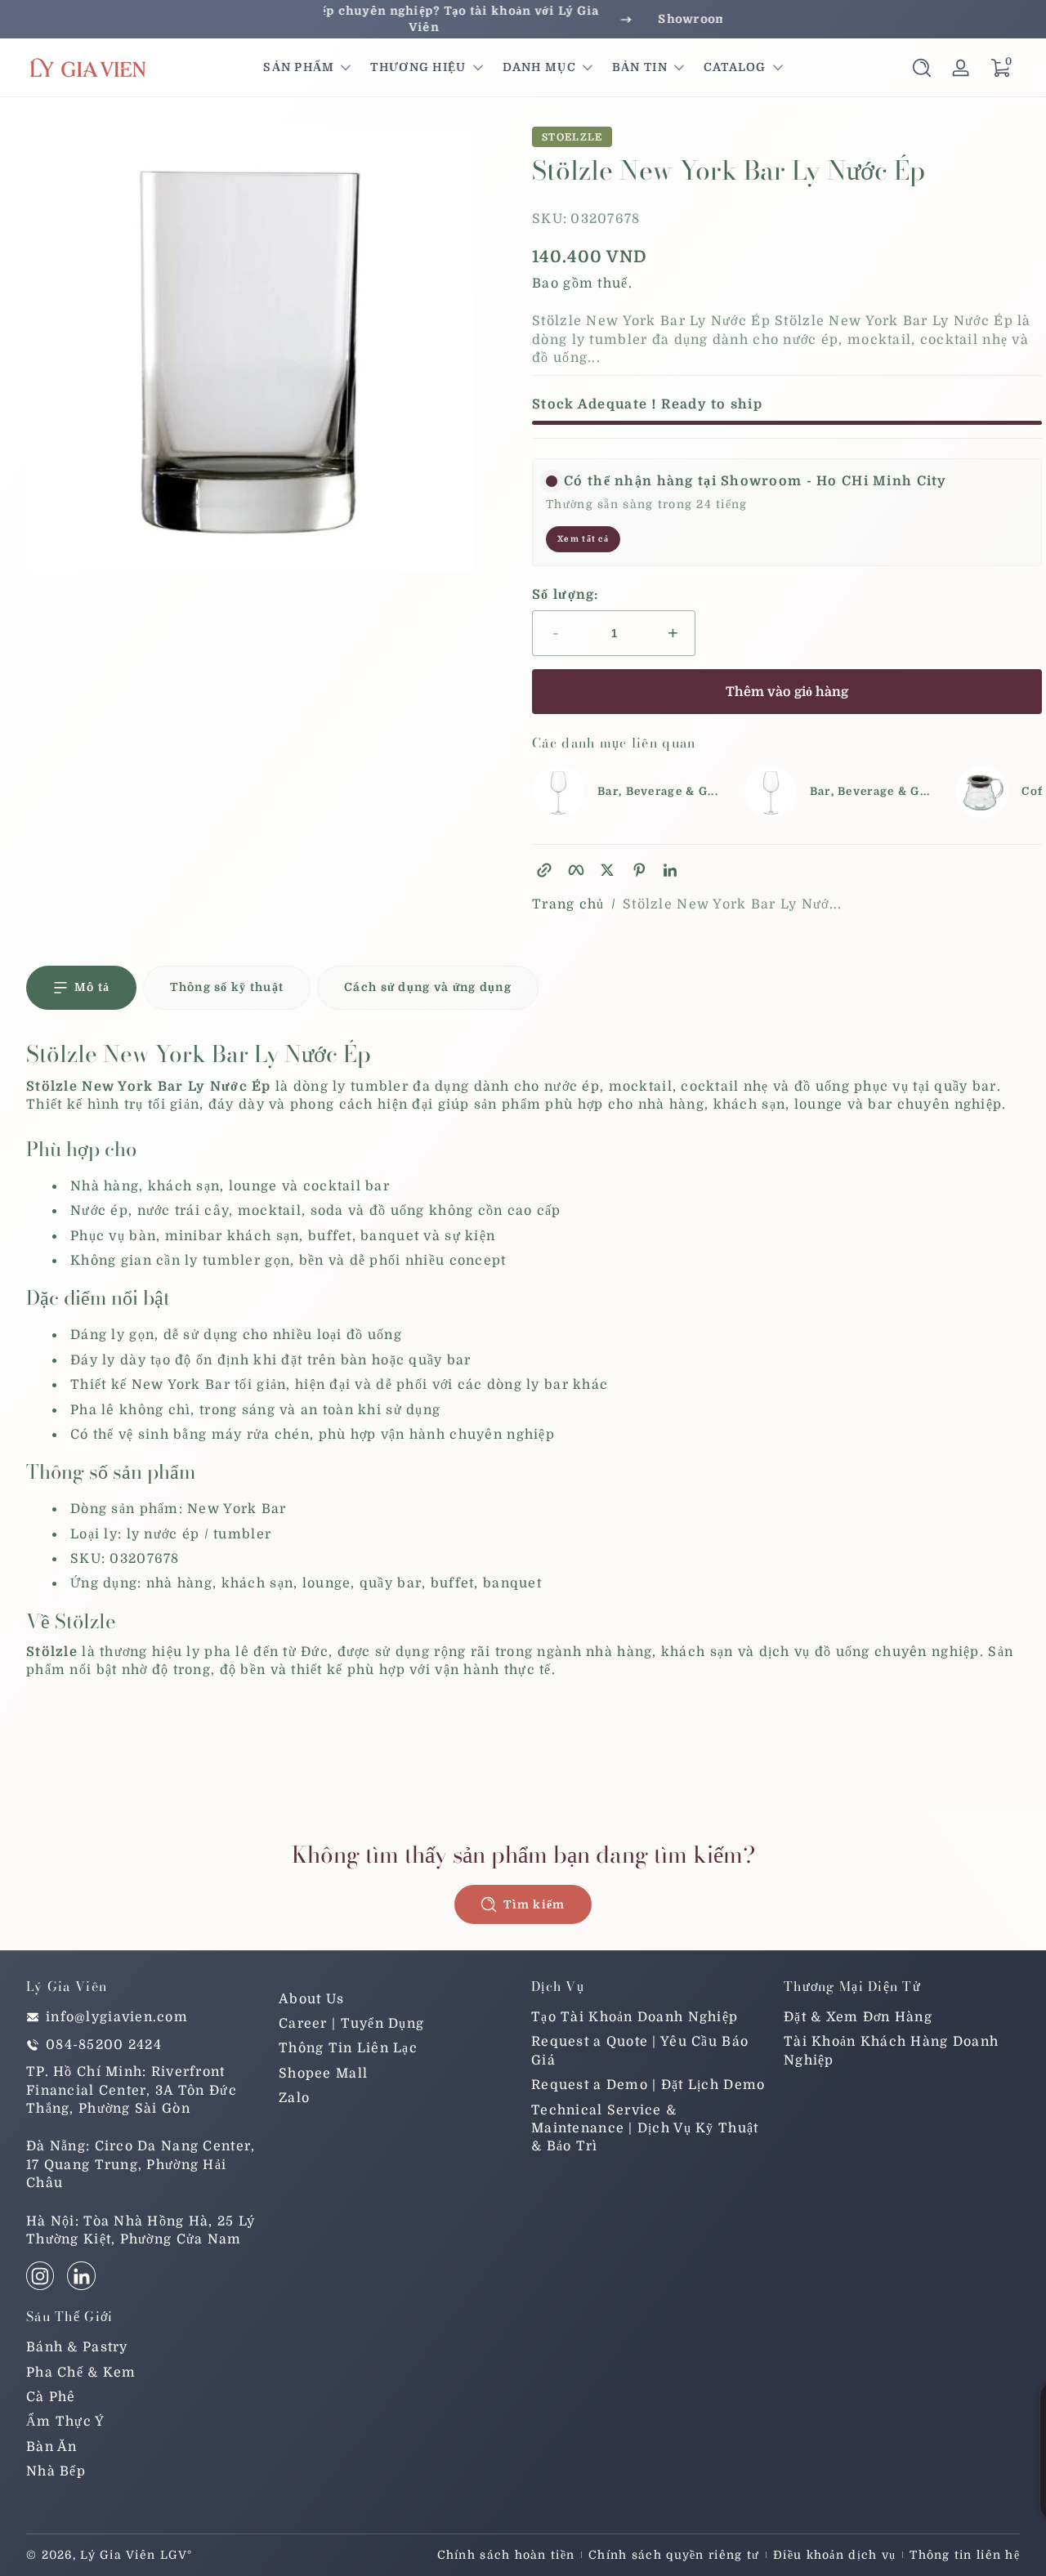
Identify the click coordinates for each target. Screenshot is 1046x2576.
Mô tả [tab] (92, 987)
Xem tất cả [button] (583, 539)
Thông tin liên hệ (965, 2555)
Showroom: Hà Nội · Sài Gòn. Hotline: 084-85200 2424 (523, 19)
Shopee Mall (323, 2074)
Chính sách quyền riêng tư (674, 2555)
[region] (523, 19)
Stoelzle (572, 137)
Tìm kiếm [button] (534, 1904)
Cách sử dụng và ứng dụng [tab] (428, 987)
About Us (311, 1999)
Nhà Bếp (56, 2471)
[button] (922, 68)
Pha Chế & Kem (81, 2373)
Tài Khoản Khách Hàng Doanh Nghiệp (891, 2051)
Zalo (294, 2098)
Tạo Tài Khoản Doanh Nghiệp (635, 2017)
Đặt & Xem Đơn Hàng (858, 2017)
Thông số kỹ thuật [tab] (227, 987)
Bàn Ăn (52, 2447)
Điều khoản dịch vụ (834, 2555)
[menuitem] (397, 1999)
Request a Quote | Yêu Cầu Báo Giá (640, 2051)
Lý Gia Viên (118, 2555)
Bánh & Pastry (77, 2347)
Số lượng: (565, 595)
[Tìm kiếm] (922, 68)
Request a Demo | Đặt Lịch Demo (648, 2085)
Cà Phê (51, 2397)
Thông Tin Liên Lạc (348, 2048)
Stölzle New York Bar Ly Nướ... (732, 904)
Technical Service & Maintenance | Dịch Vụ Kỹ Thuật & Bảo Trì (645, 2129)
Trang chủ (568, 904)
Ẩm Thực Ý (66, 2422)
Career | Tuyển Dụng (351, 2024)
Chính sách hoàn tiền (506, 2555)
